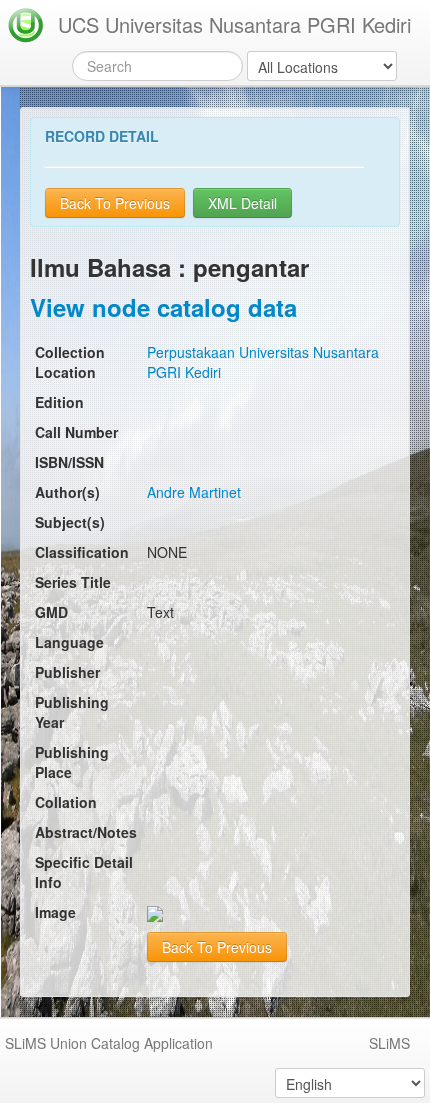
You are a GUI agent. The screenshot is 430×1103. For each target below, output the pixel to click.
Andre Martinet (194, 492)
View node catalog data (163, 307)
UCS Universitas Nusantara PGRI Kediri (234, 24)
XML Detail (242, 203)
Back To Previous (115, 203)
